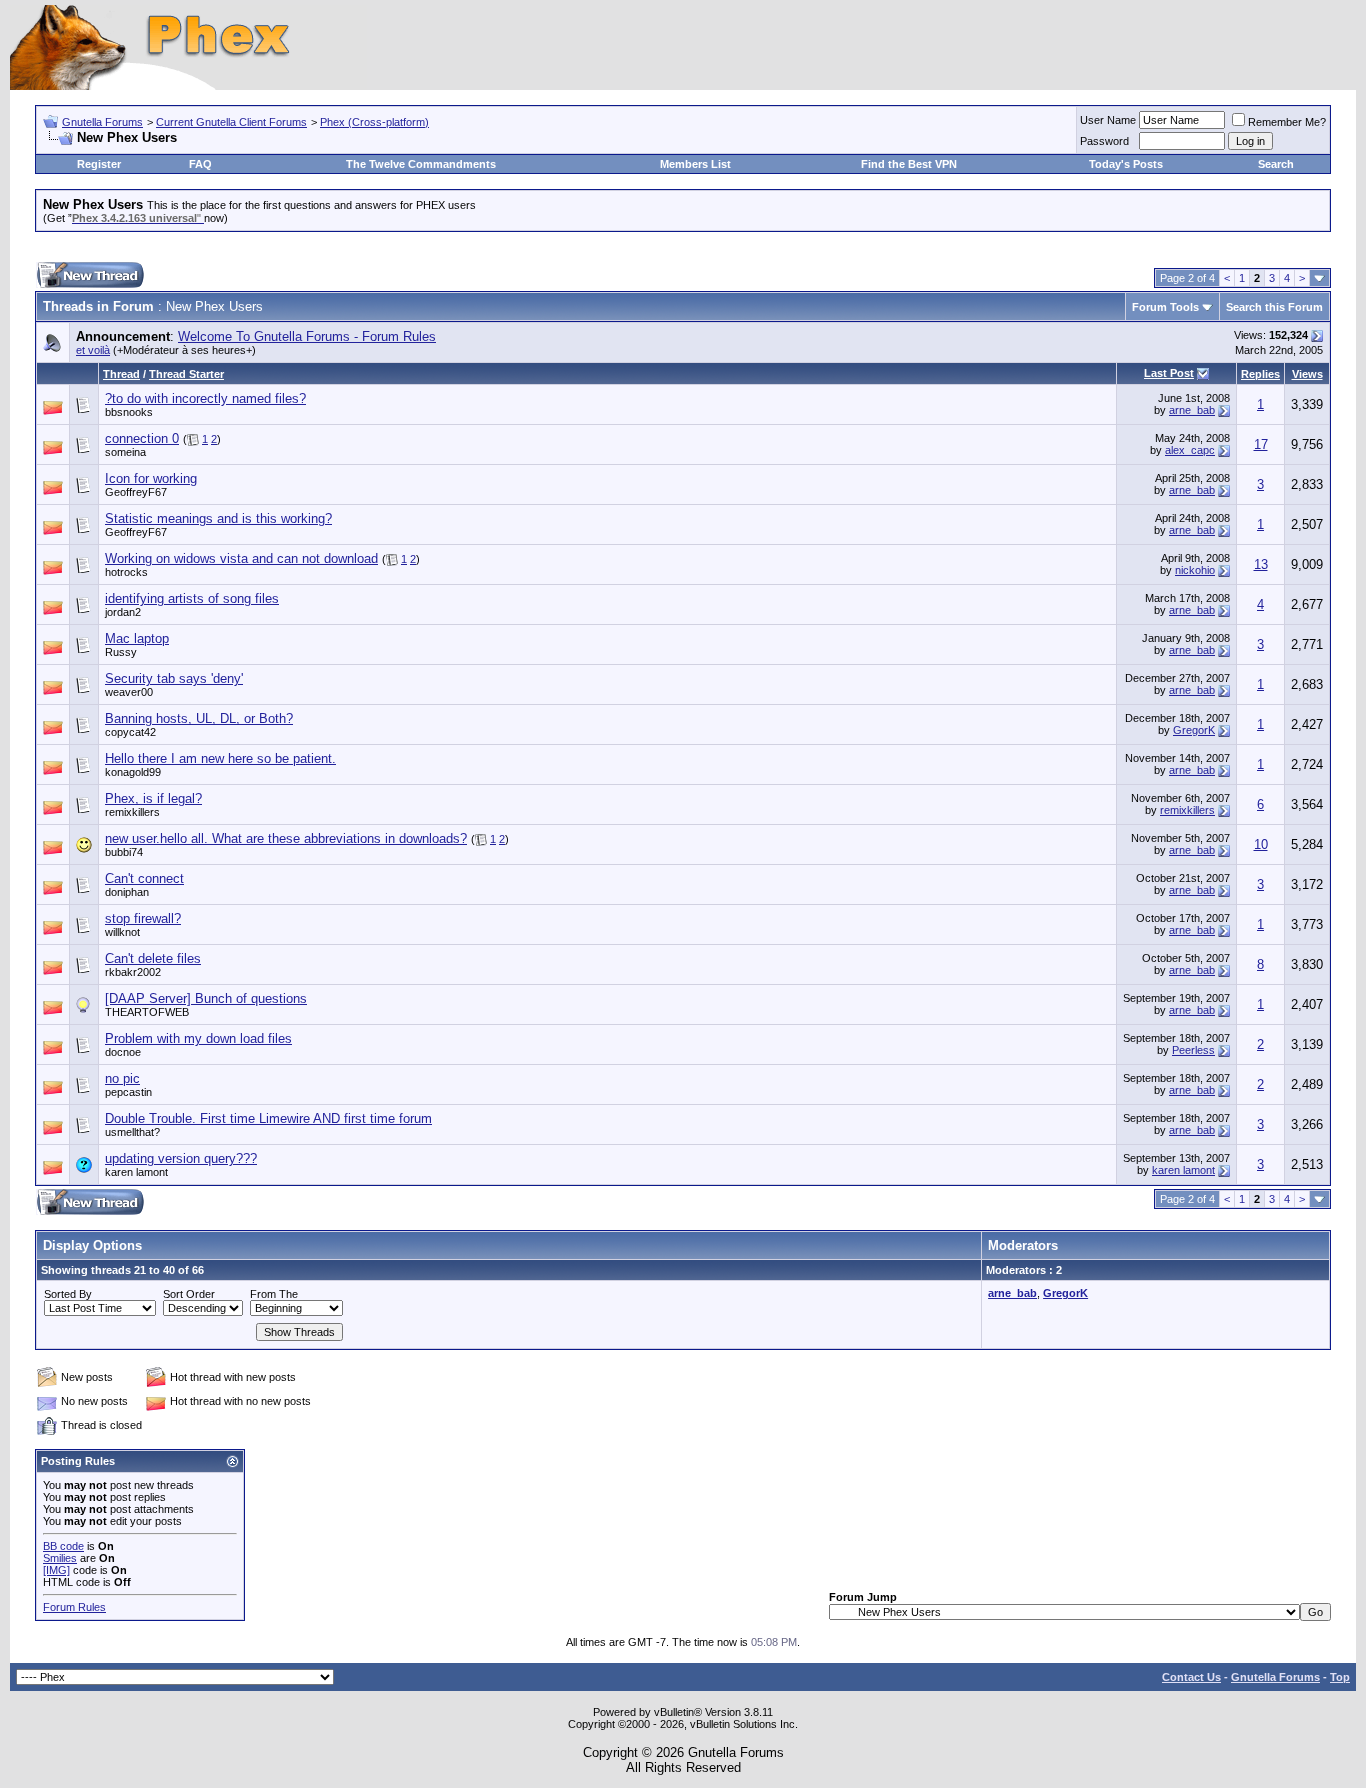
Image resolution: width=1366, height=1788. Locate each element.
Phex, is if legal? (153, 798)
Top (1340, 1677)
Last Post (1169, 373)
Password (1104, 141)
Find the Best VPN (909, 164)
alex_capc (1190, 450)
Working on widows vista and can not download (241, 558)
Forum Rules (74, 1607)
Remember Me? (1287, 122)
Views (1307, 374)
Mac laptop (137, 638)
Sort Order (189, 1294)
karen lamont (136, 1172)
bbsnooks (129, 412)
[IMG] (56, 1570)
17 (1261, 444)
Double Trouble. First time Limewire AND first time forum (268, 1118)
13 (1261, 564)
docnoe (123, 1052)
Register (99, 164)
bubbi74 (124, 852)
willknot (122, 932)
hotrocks (126, 572)
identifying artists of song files (192, 598)
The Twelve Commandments (421, 164)
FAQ (200, 164)
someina (125, 452)
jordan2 (123, 612)
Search (1276, 164)
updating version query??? (181, 1158)
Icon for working (151, 478)
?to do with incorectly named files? (205, 398)
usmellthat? (132, 1132)
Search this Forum (1274, 307)
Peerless (1193, 1050)
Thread (121, 374)
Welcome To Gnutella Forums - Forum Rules (307, 336)
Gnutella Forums (102, 122)
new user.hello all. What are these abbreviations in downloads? (286, 838)
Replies (1260, 374)
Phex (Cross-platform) (374, 122)
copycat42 (130, 732)
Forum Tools (1165, 307)
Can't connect (144, 878)
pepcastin (128, 1092)
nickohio (1195, 570)
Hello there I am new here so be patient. (220, 758)
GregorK (1194, 730)
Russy (121, 652)
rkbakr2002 (133, 972)
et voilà (93, 350)
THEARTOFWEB (147, 1012)
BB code (63, 1546)
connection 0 (142, 438)
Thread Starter (186, 374)
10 (1261, 844)
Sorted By (68, 1294)
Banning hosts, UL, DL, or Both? (199, 718)
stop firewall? (143, 918)
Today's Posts (1126, 164)
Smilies (60, 1558)
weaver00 (129, 692)
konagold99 (133, 772)
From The (274, 1294)
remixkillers (132, 812)
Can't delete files (153, 958)
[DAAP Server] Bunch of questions (206, 998)
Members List (695, 164)
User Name (1108, 120)
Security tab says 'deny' (174, 678)
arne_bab (1192, 410)
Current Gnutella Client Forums (231, 122)
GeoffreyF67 (136, 492)
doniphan (127, 892)
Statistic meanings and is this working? (218, 518)
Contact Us (1191, 1677)
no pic (122, 1078)
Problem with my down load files (198, 1038)
